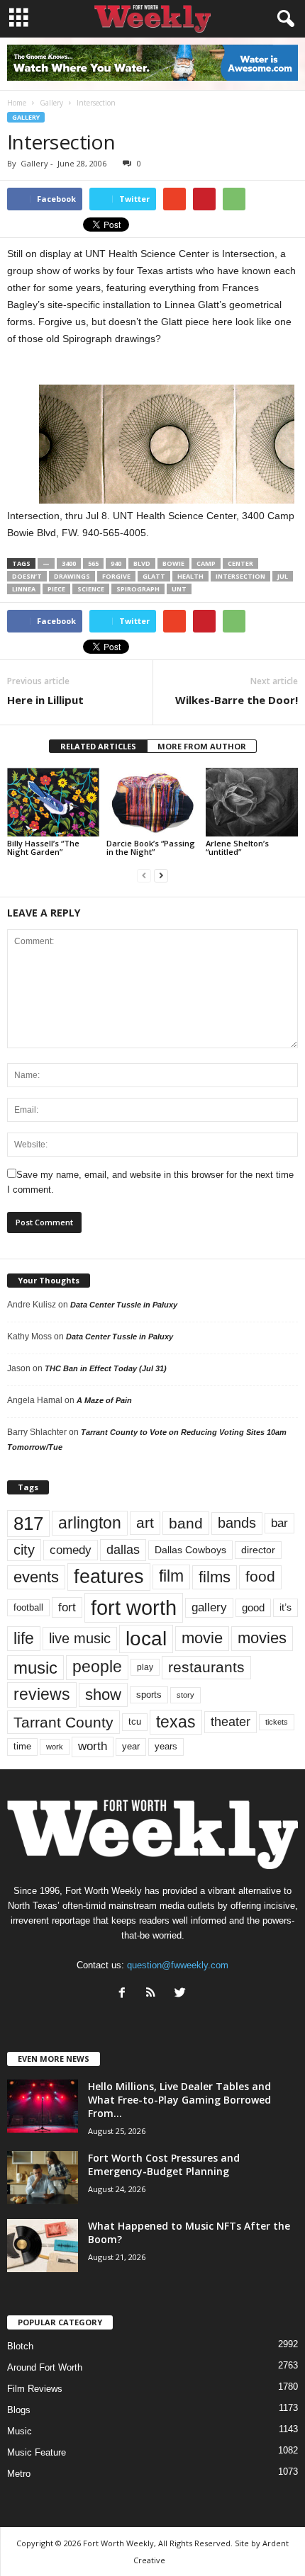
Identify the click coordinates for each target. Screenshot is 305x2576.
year (131, 1747)
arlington (90, 1523)
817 (28, 1524)
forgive (116, 576)
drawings (72, 576)
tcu (135, 1721)
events (36, 1577)
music (35, 1668)
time (22, 1746)
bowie (173, 563)
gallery (209, 1607)
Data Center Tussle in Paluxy (124, 1305)
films (215, 1577)
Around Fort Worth (45, 2367)
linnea (24, 589)
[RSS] (154, 1994)
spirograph (138, 589)
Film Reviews (35, 2389)
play (145, 1667)
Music (20, 2431)
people (97, 1667)
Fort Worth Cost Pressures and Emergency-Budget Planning (164, 2164)
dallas (123, 1549)
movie (202, 1638)
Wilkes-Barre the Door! (237, 700)
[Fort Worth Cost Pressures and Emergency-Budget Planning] (43, 2178)
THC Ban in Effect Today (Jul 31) (106, 1368)
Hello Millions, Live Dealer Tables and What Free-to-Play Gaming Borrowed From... (179, 2100)
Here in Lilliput (45, 700)
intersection (240, 576)
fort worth (134, 1607)
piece (56, 589)
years (166, 1746)
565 (93, 563)
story (185, 1695)
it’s (285, 1607)
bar (279, 1523)
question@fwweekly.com (178, 1965)
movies (262, 1638)
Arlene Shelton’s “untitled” (237, 847)
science (91, 589)
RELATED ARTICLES (98, 746)
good (253, 1608)
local (146, 1639)
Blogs (19, 2410)
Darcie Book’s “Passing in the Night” (151, 847)
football (28, 1607)
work (55, 1747)
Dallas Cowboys (190, 1550)
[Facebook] (125, 1994)
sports (149, 1695)
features (109, 1577)
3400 (69, 563)
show (103, 1695)
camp (206, 563)
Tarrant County (63, 1722)
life (24, 1638)
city (24, 1550)
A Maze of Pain (104, 1400)
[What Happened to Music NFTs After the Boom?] (43, 2246)
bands (237, 1523)
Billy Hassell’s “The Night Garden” (43, 847)
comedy (71, 1550)
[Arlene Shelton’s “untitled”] (252, 802)
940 (116, 563)
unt (179, 589)
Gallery (26, 117)
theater (231, 1721)
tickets (277, 1722)
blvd (142, 563)
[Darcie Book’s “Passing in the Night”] (152, 802)
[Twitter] (182, 1994)
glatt (154, 576)
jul (283, 576)
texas (176, 1722)
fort (67, 1607)
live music (80, 1638)
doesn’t (27, 576)
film (171, 1576)
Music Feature (37, 2452)
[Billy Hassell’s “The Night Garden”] (53, 802)
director (258, 1550)
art (145, 1523)
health (190, 576)
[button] (283, 19)
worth (93, 1746)
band (186, 1523)
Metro (19, 2474)
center (240, 563)
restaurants (206, 1667)
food (260, 1577)
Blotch (20, 2346)
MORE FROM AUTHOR (202, 746)
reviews (42, 1694)
